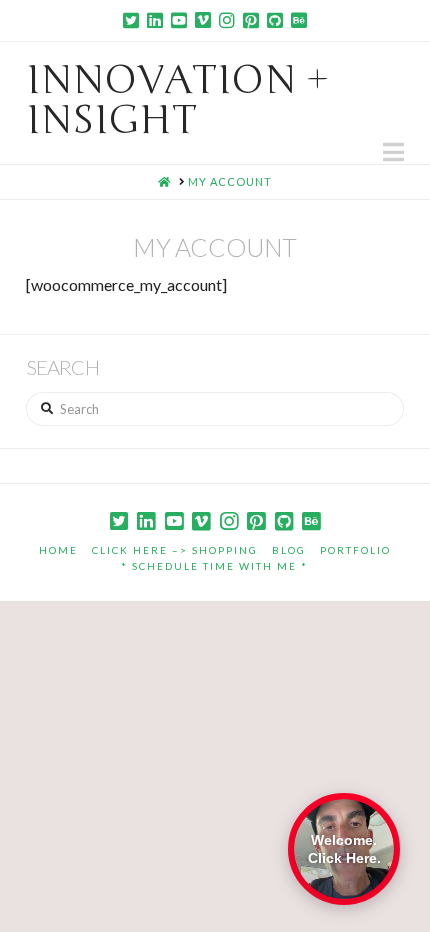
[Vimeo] (203, 20)
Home (58, 550)
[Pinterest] (251, 20)
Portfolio (355, 550)
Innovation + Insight (178, 100)
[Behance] (299, 20)
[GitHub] (275, 20)
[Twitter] (131, 20)
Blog (289, 550)
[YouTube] (179, 20)
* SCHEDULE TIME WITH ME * (214, 566)
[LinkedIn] (155, 20)
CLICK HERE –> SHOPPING (175, 550)
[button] (393, 152)
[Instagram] (227, 20)
